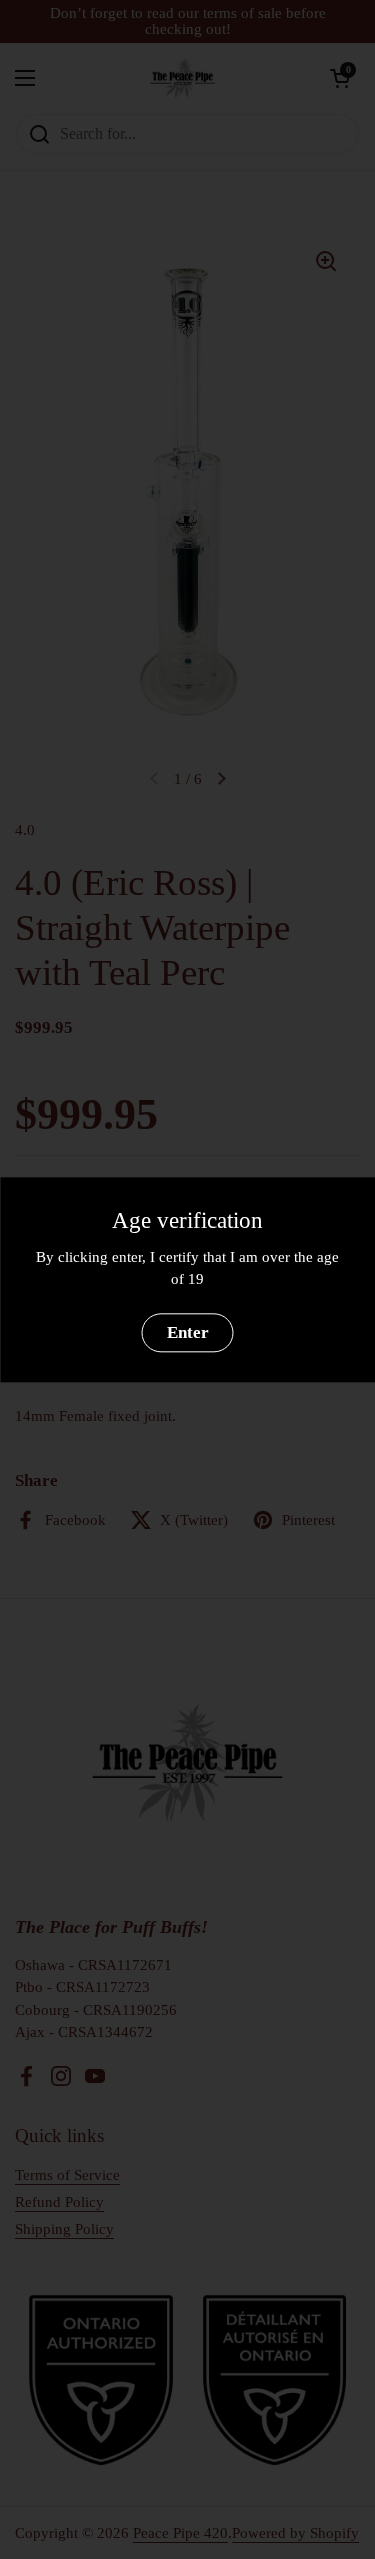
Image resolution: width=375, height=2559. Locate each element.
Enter (188, 1332)
